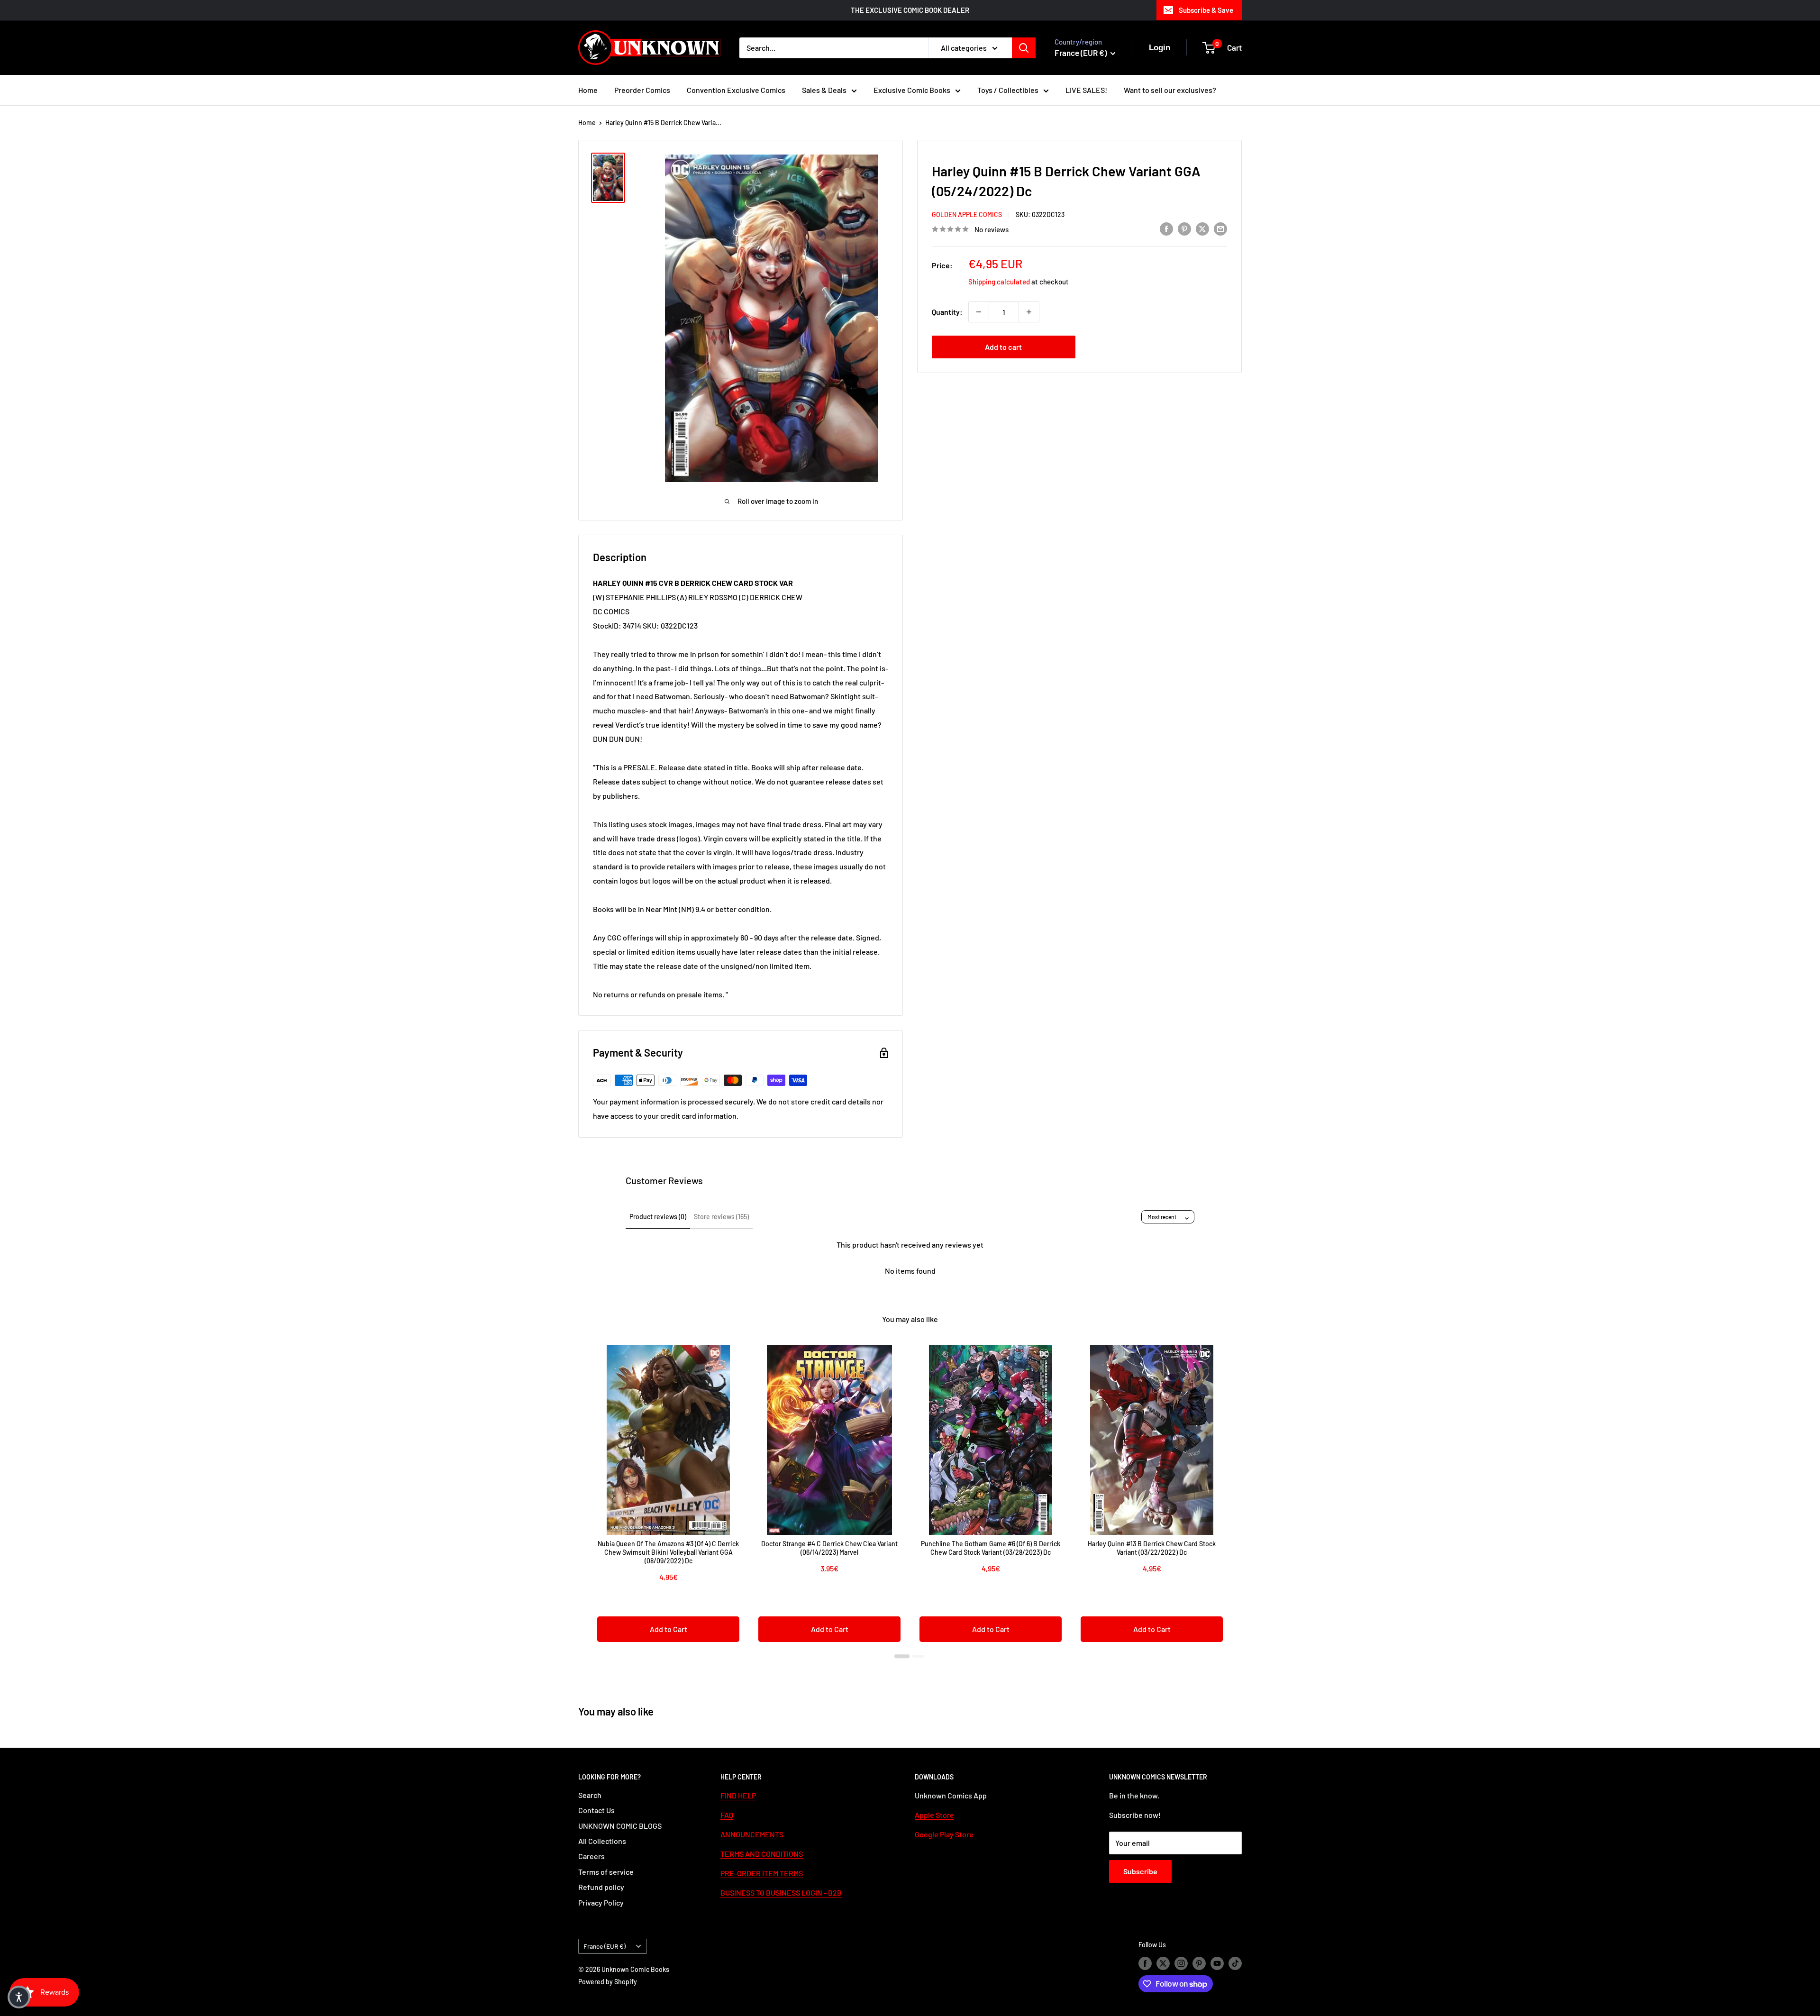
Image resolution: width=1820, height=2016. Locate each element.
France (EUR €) (605, 1946)
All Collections (602, 1841)
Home (588, 90)
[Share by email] (1220, 228)
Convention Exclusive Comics (736, 90)
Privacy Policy (601, 1902)
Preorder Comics (642, 90)
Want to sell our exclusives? (1170, 90)
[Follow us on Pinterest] (1199, 1963)
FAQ (727, 1815)
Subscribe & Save (1206, 10)
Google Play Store (944, 1834)
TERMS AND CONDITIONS (762, 1854)
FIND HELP (738, 1795)
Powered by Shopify (608, 1982)
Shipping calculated (999, 282)
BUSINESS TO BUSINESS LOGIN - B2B (781, 1893)
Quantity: (947, 312)
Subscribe (1140, 1871)
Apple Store (934, 1815)
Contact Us (596, 1810)
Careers (591, 1856)
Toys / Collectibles (1008, 90)
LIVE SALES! (1086, 90)
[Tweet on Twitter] (1202, 228)
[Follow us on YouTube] (1217, 1963)
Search (590, 1795)
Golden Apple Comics (967, 214)
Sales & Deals (824, 90)
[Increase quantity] (1029, 312)
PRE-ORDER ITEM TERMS (762, 1873)
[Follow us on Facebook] (1145, 1963)
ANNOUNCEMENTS (752, 1834)
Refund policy (601, 1887)
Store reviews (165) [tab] (721, 1217)
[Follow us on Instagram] (1181, 1963)
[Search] (1024, 48)
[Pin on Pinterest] (1184, 228)
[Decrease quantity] (979, 312)
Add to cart (1003, 347)
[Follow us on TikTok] (1235, 1963)
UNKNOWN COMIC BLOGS (620, 1826)
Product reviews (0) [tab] (658, 1217)
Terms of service (606, 1872)
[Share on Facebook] (1166, 228)
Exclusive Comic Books (912, 90)
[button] (19, 1997)
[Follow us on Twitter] (1163, 1963)
